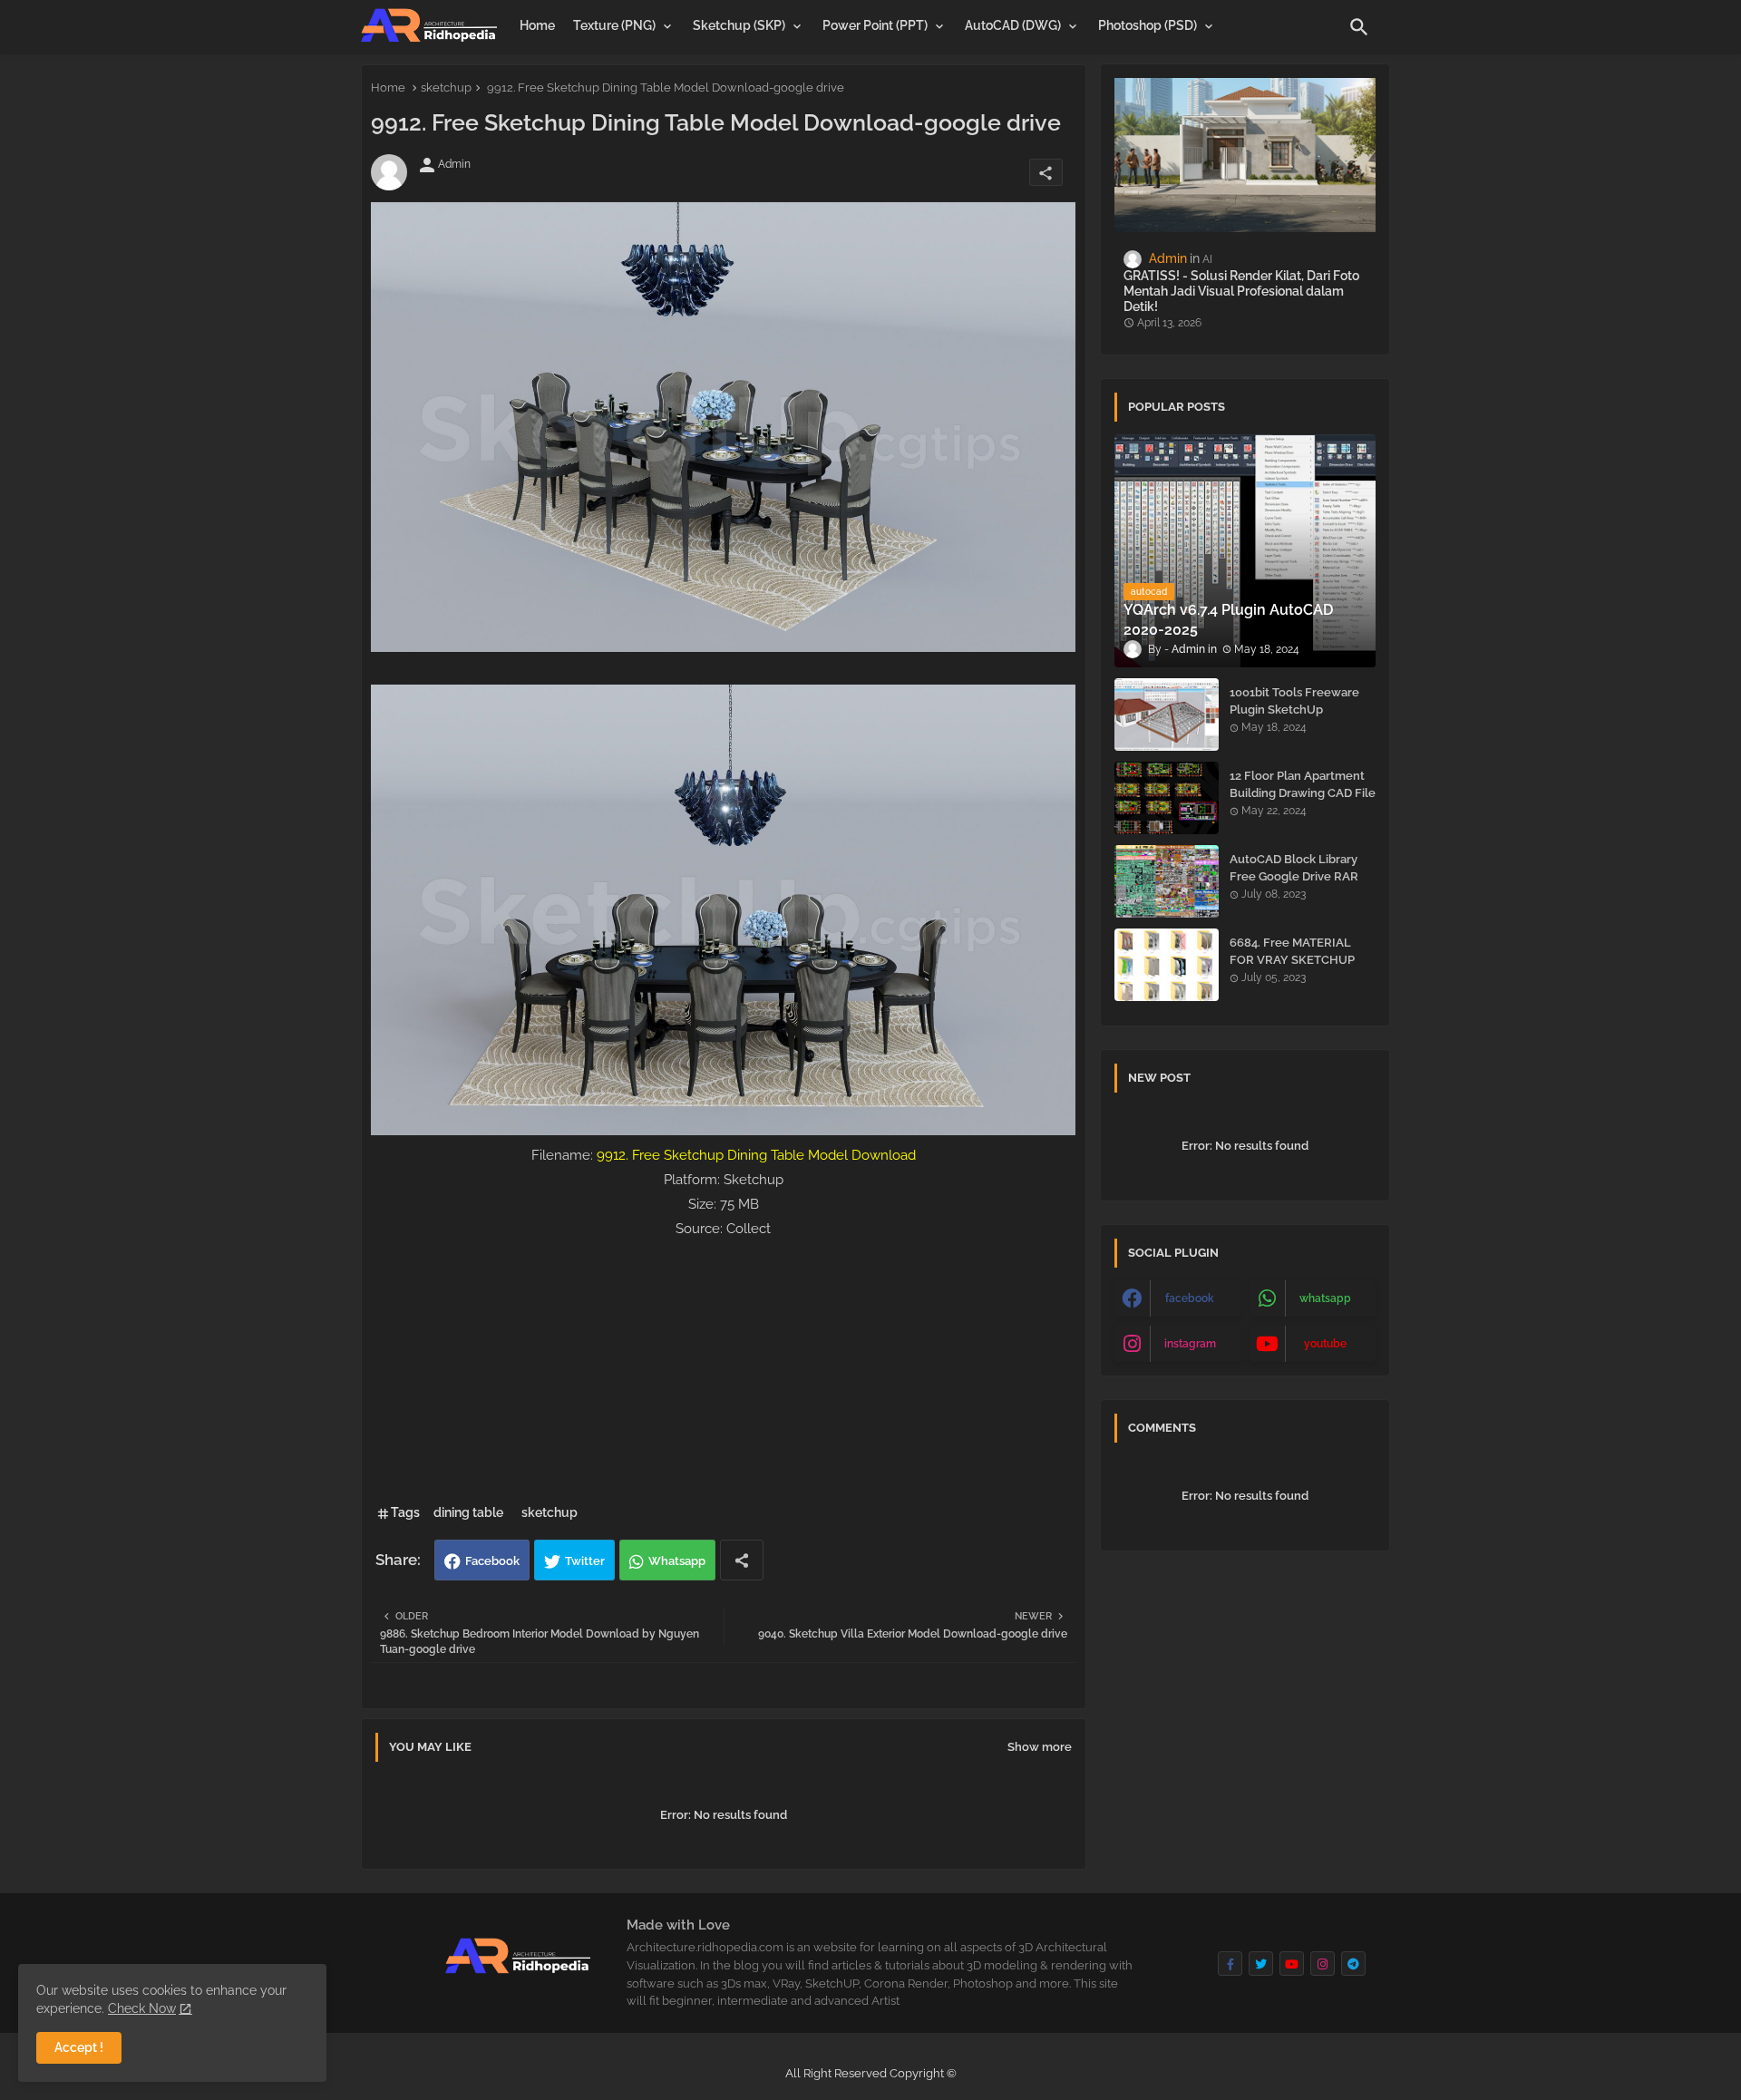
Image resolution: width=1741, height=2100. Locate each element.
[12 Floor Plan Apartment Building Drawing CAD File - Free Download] (1167, 798)
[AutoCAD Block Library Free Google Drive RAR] (1167, 881)
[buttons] (1230, 1964)
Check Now (142, 2008)
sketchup (446, 87)
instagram (1190, 1344)
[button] (1359, 27)
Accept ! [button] (79, 2047)
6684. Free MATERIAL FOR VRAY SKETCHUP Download (1292, 959)
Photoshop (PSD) (1148, 25)
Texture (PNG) (614, 25)
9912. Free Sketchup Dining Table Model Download (756, 1155)
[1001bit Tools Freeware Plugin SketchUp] (1167, 715)
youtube (1325, 1344)
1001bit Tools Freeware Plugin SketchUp (1294, 700)
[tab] (537, 25)
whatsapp (1325, 1298)
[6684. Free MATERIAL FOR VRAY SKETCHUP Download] (1167, 965)
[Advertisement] (724, 1368)
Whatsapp (677, 1561)
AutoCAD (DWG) (1013, 25)
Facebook (492, 1561)
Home (537, 25)
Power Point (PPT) (875, 25)
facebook (1190, 1298)
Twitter (585, 1561)
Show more (1040, 1747)
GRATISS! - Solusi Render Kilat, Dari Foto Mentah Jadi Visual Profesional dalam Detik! (1241, 291)
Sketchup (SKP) (739, 25)
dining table (468, 1512)
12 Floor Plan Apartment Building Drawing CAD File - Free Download (1303, 792)
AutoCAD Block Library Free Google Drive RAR (1294, 867)
